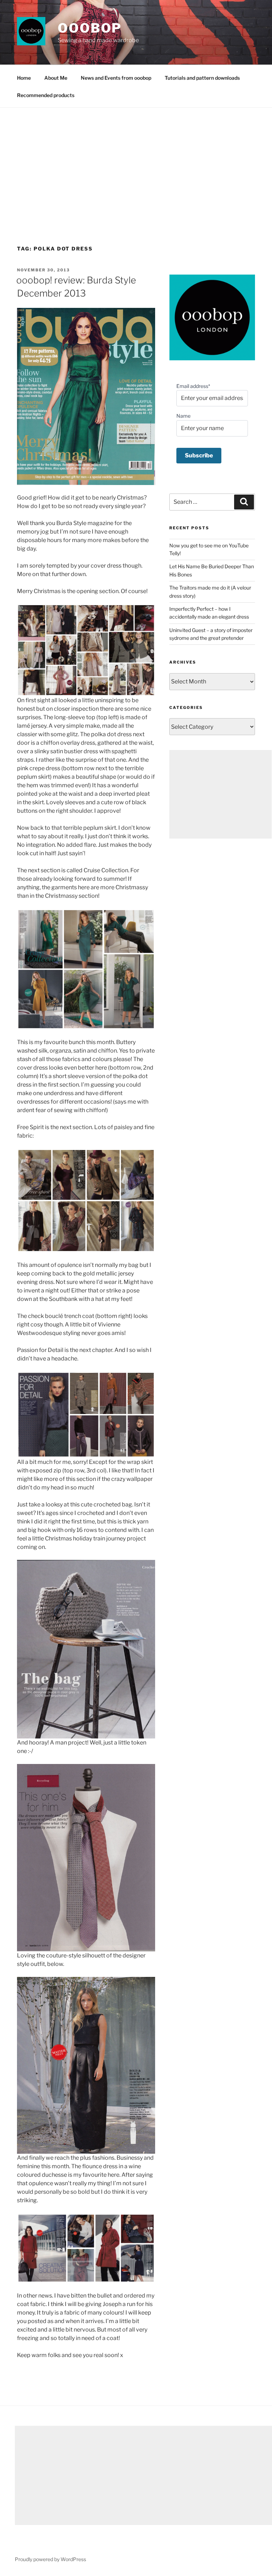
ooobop (90, 28)
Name (183, 416)
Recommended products (46, 95)
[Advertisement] (136, 161)
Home (24, 78)
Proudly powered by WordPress (50, 2559)
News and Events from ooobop (116, 78)
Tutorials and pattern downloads (202, 78)
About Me (56, 78)
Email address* (193, 386)
